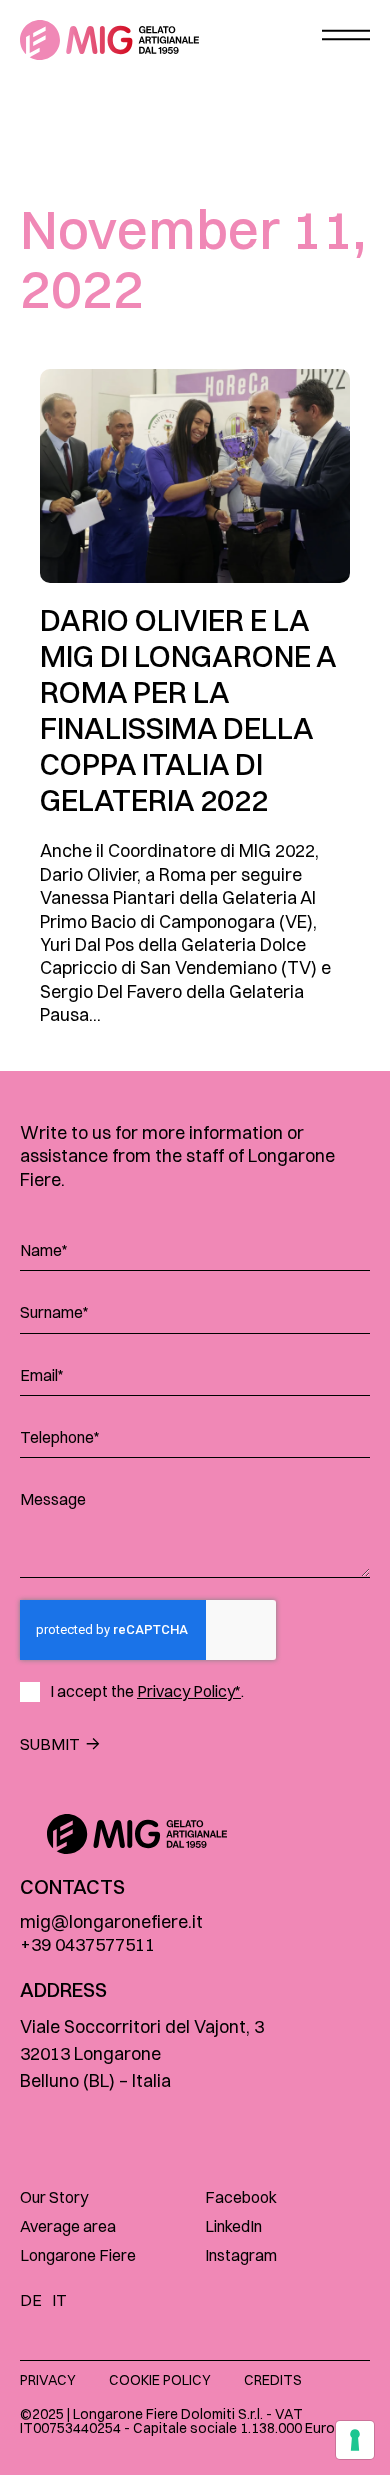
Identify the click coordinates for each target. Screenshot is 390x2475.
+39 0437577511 (87, 1944)
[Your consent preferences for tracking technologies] (355, 2440)
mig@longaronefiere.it (111, 1921)
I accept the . (147, 1691)
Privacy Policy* (189, 1691)
